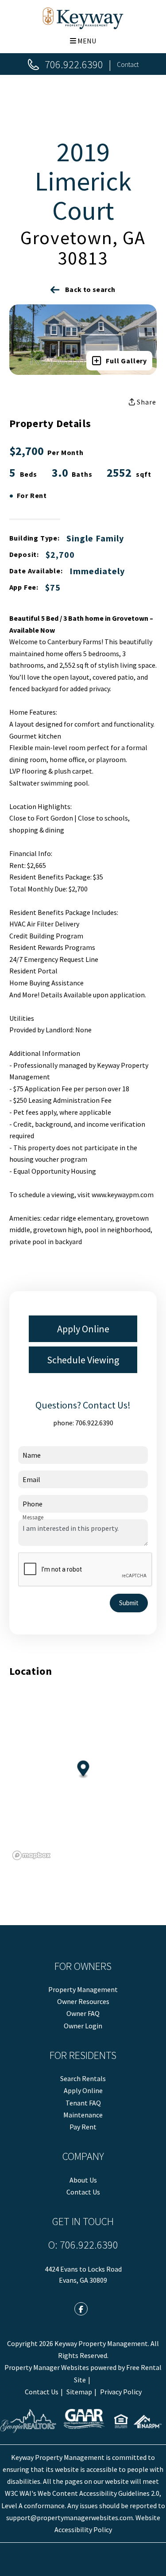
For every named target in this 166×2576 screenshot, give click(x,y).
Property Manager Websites (47, 2367)
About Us (83, 2180)
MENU (86, 41)
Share (146, 402)
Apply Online (83, 1329)
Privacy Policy (121, 2392)
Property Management (83, 1989)
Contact (128, 64)
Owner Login (83, 2026)
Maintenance (83, 2115)
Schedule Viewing (83, 1360)
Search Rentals (83, 2078)
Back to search (90, 289)
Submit (129, 1603)
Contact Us (83, 2192)
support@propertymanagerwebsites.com (69, 2518)
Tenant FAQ (83, 2103)
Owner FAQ (83, 2013)
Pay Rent (83, 2127)
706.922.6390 (74, 64)
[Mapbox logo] (31, 1855)
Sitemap (79, 2392)
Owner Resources (83, 2001)
